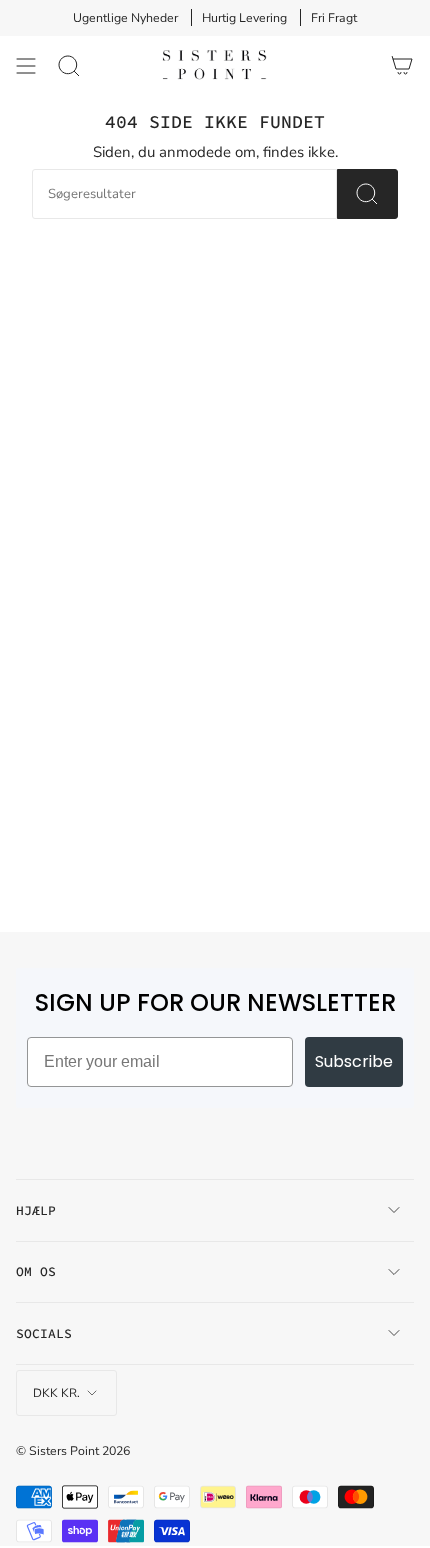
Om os (36, 1271)
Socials (44, 1333)
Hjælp (36, 1210)
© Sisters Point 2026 (73, 1450)
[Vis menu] (26, 65)
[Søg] (69, 65)
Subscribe (354, 1061)
